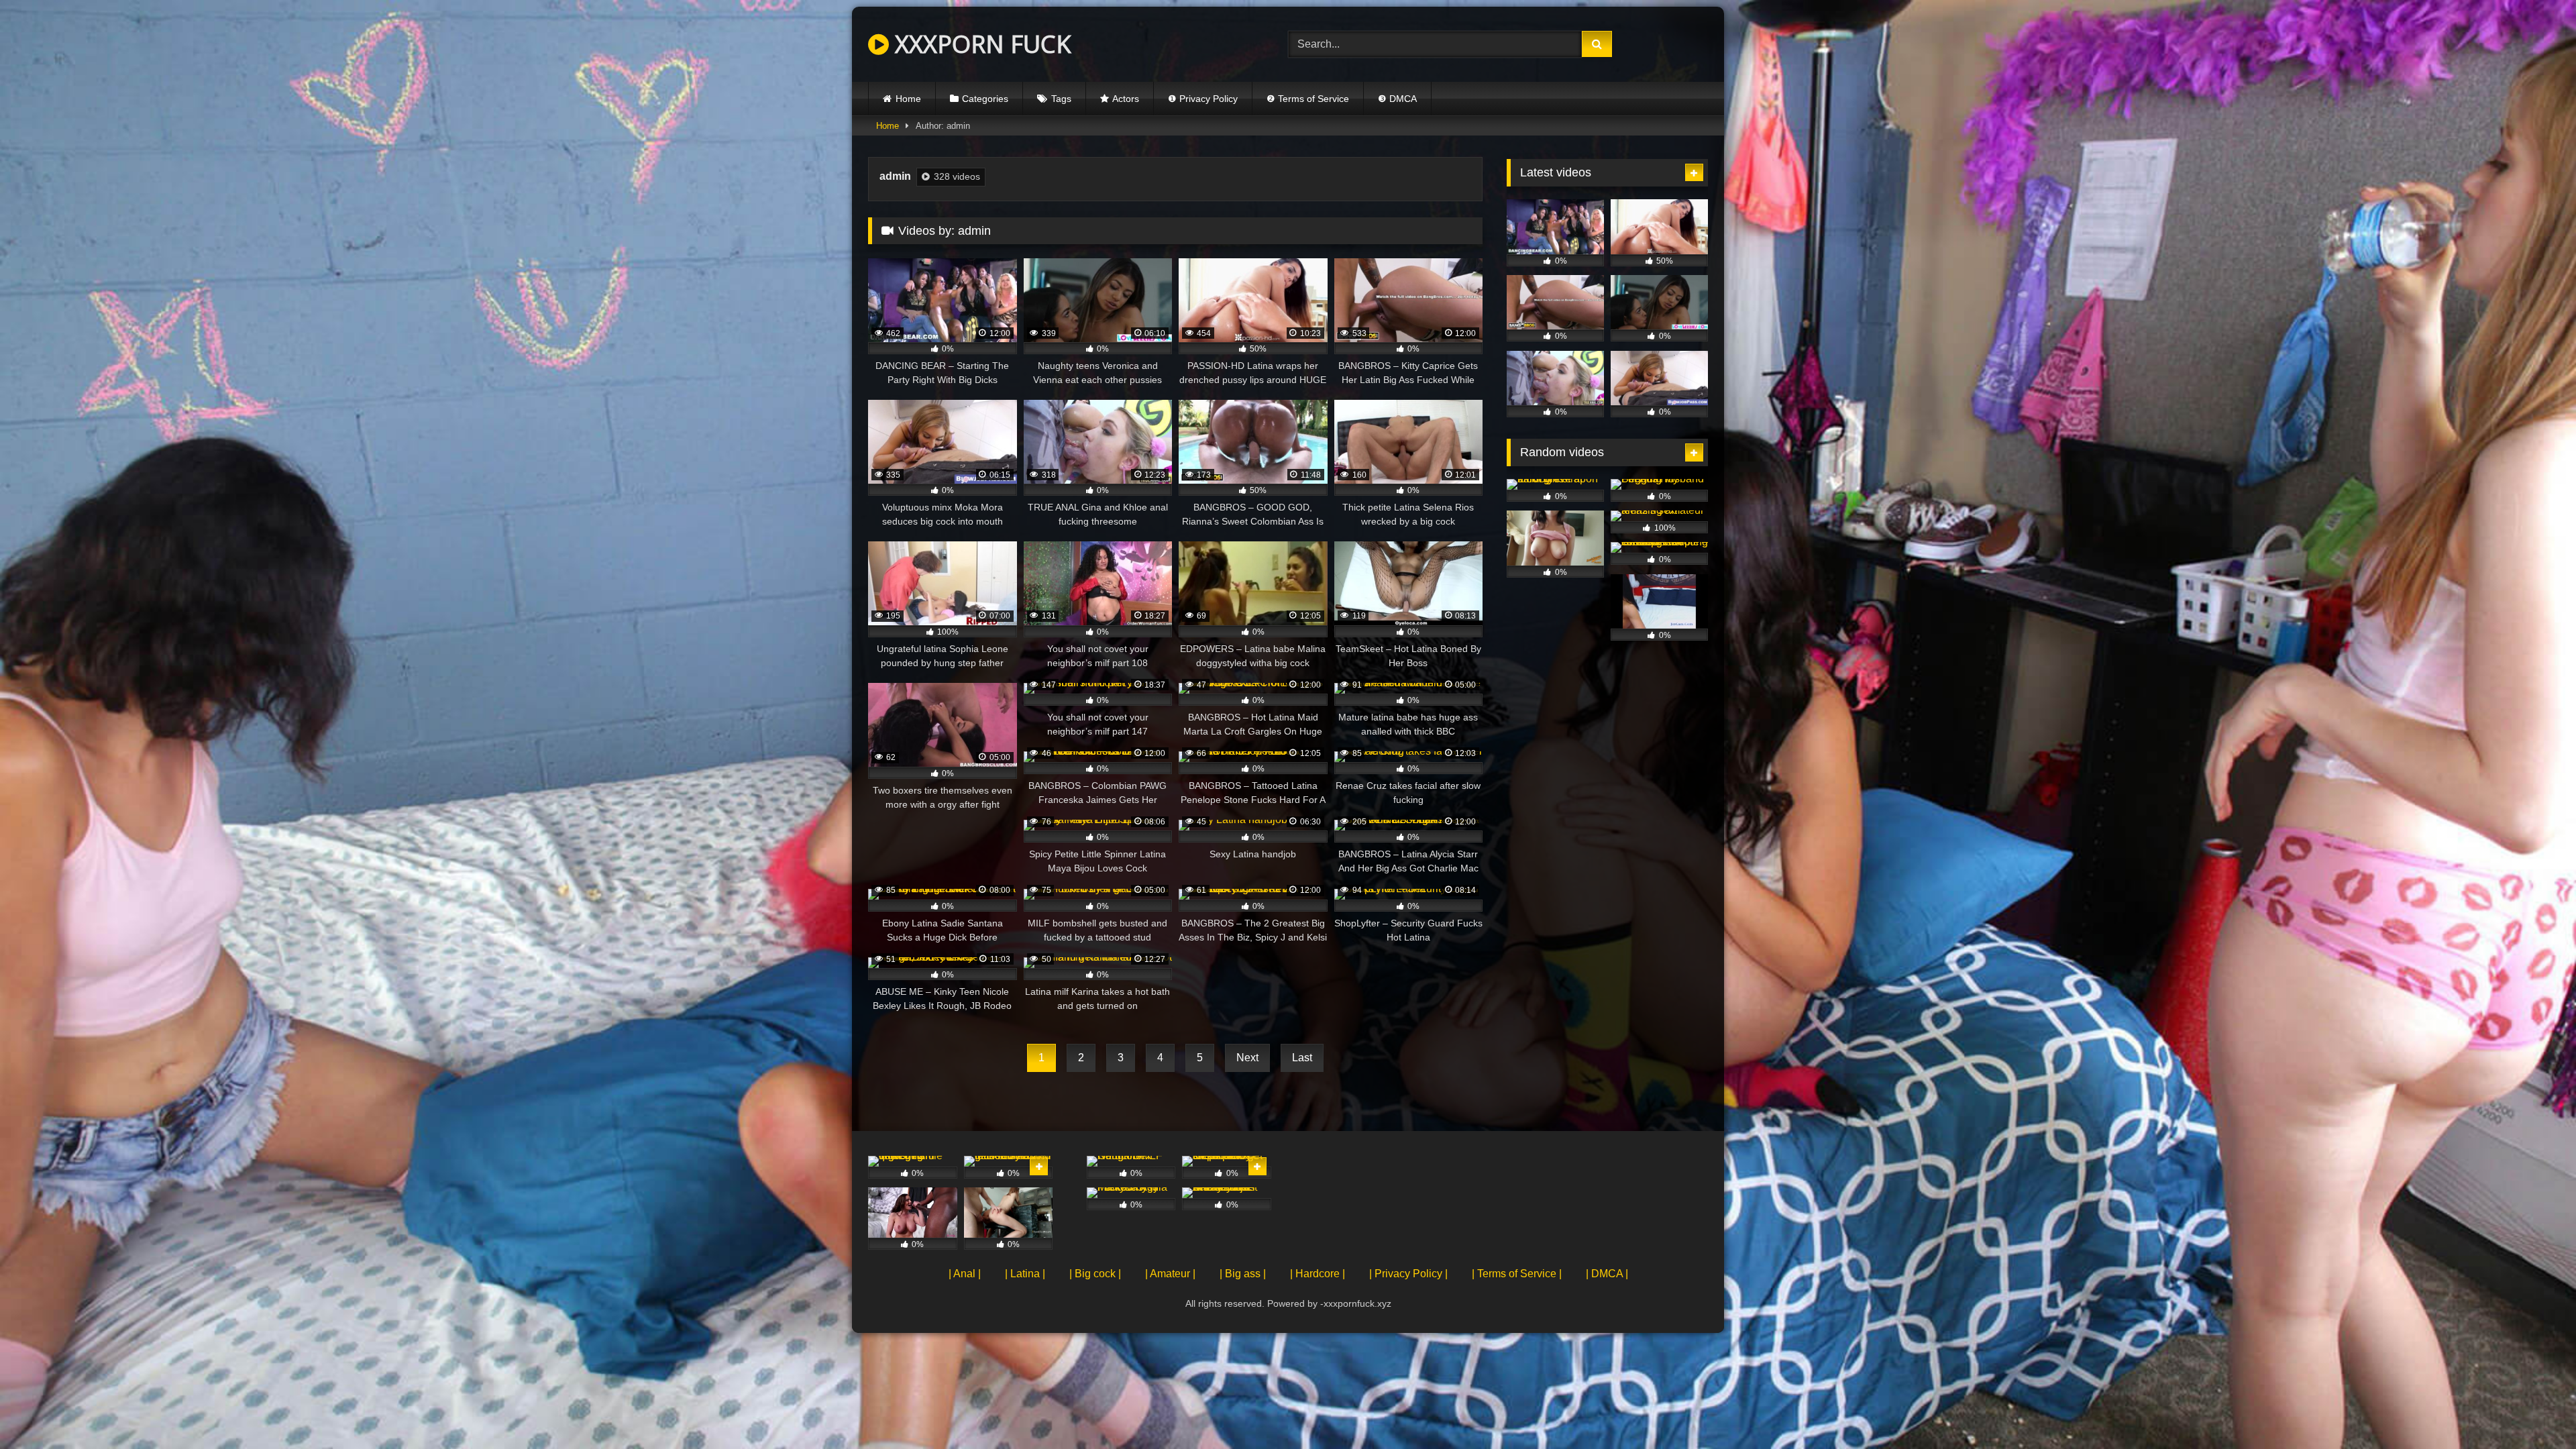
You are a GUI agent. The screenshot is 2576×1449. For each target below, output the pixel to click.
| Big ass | (1243, 1274)
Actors (1126, 99)
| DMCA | (1607, 1274)
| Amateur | (1170, 1274)
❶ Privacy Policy (1203, 99)
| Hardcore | (1318, 1274)
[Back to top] (2534, 1409)
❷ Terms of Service (1308, 99)
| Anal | (965, 1274)
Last (1302, 1058)
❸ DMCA (1397, 99)
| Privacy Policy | (1408, 1274)
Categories (985, 99)
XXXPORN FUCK (980, 44)
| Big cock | (1095, 1274)
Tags (1061, 99)
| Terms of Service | (1517, 1274)
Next (1247, 1058)
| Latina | (1025, 1274)
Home (908, 99)
